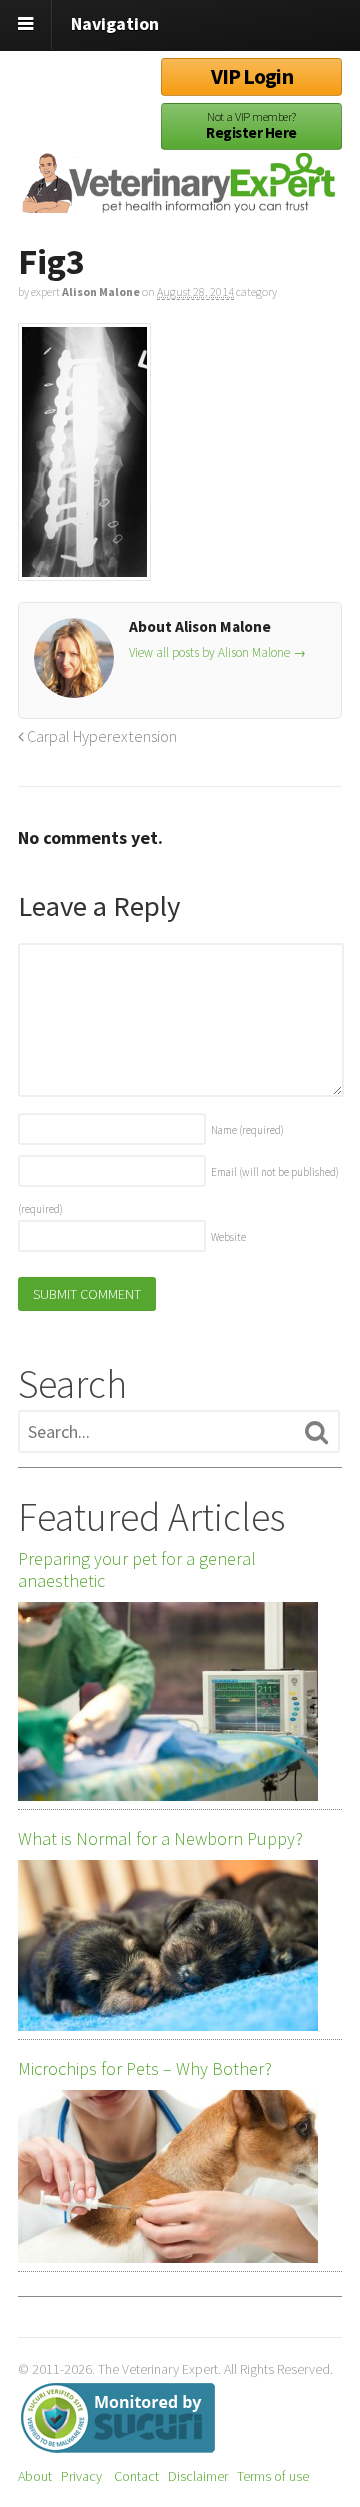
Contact (136, 2476)
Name (247, 1130)
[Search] (316, 1433)
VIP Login (252, 76)
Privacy (81, 2476)
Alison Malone (101, 291)
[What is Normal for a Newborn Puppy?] (168, 1945)
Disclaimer (198, 2476)
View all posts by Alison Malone (217, 652)
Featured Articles (151, 1517)
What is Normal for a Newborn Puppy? (160, 1839)
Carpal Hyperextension (100, 736)
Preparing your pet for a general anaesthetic (137, 1570)
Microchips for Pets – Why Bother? (145, 2069)
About (35, 2476)
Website (228, 1237)
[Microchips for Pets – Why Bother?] (168, 2176)
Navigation (115, 23)
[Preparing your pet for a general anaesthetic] (168, 1701)
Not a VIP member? (251, 125)
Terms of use (273, 2476)
